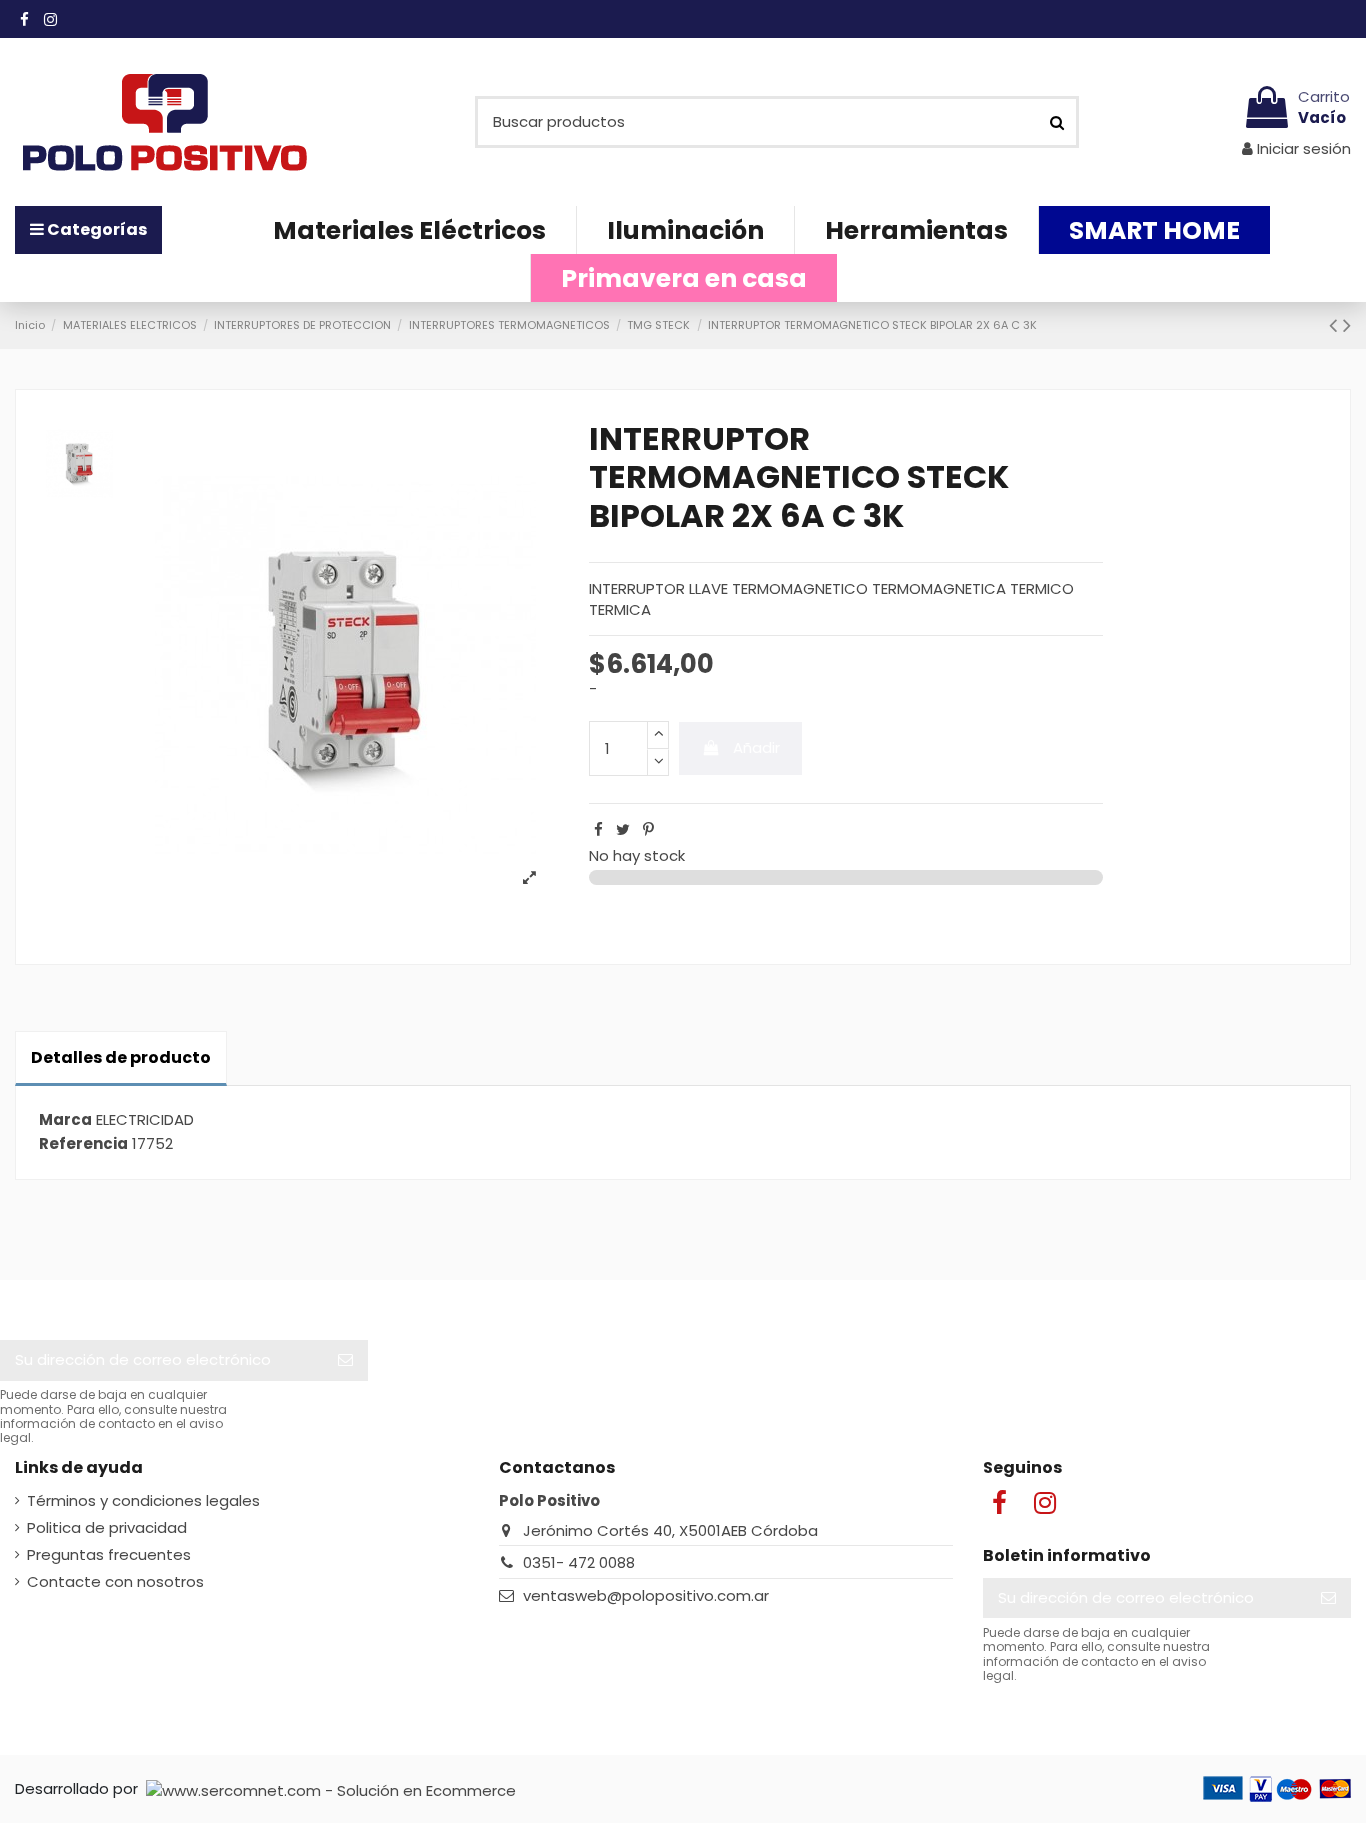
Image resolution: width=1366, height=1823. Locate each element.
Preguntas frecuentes (109, 1554)
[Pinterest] (648, 829)
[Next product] (1347, 325)
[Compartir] (598, 829)
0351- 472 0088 (579, 1562)
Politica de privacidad (107, 1527)
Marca (65, 1119)
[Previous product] (1336, 325)
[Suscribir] (345, 1360)
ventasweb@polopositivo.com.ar (646, 1595)
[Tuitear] (623, 829)
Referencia (83, 1143)
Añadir (756, 747)
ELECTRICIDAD (145, 1119)
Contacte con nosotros (115, 1581)
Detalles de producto (121, 1057)
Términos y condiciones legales (143, 1500)
